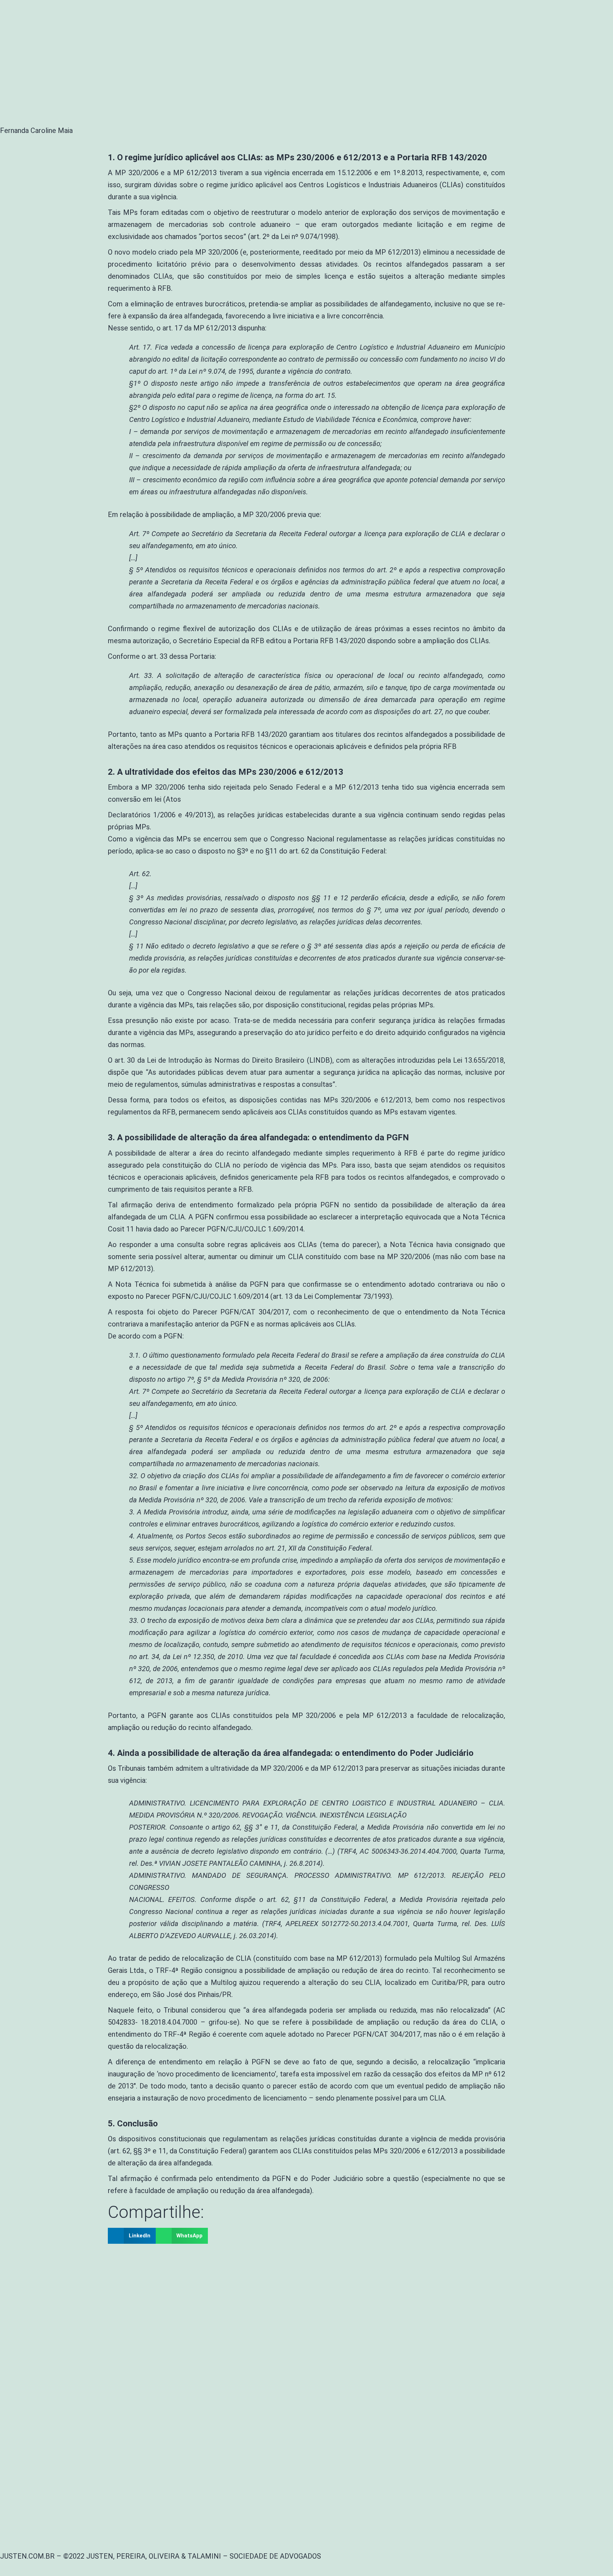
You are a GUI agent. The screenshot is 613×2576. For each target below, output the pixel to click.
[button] (132, 2236)
